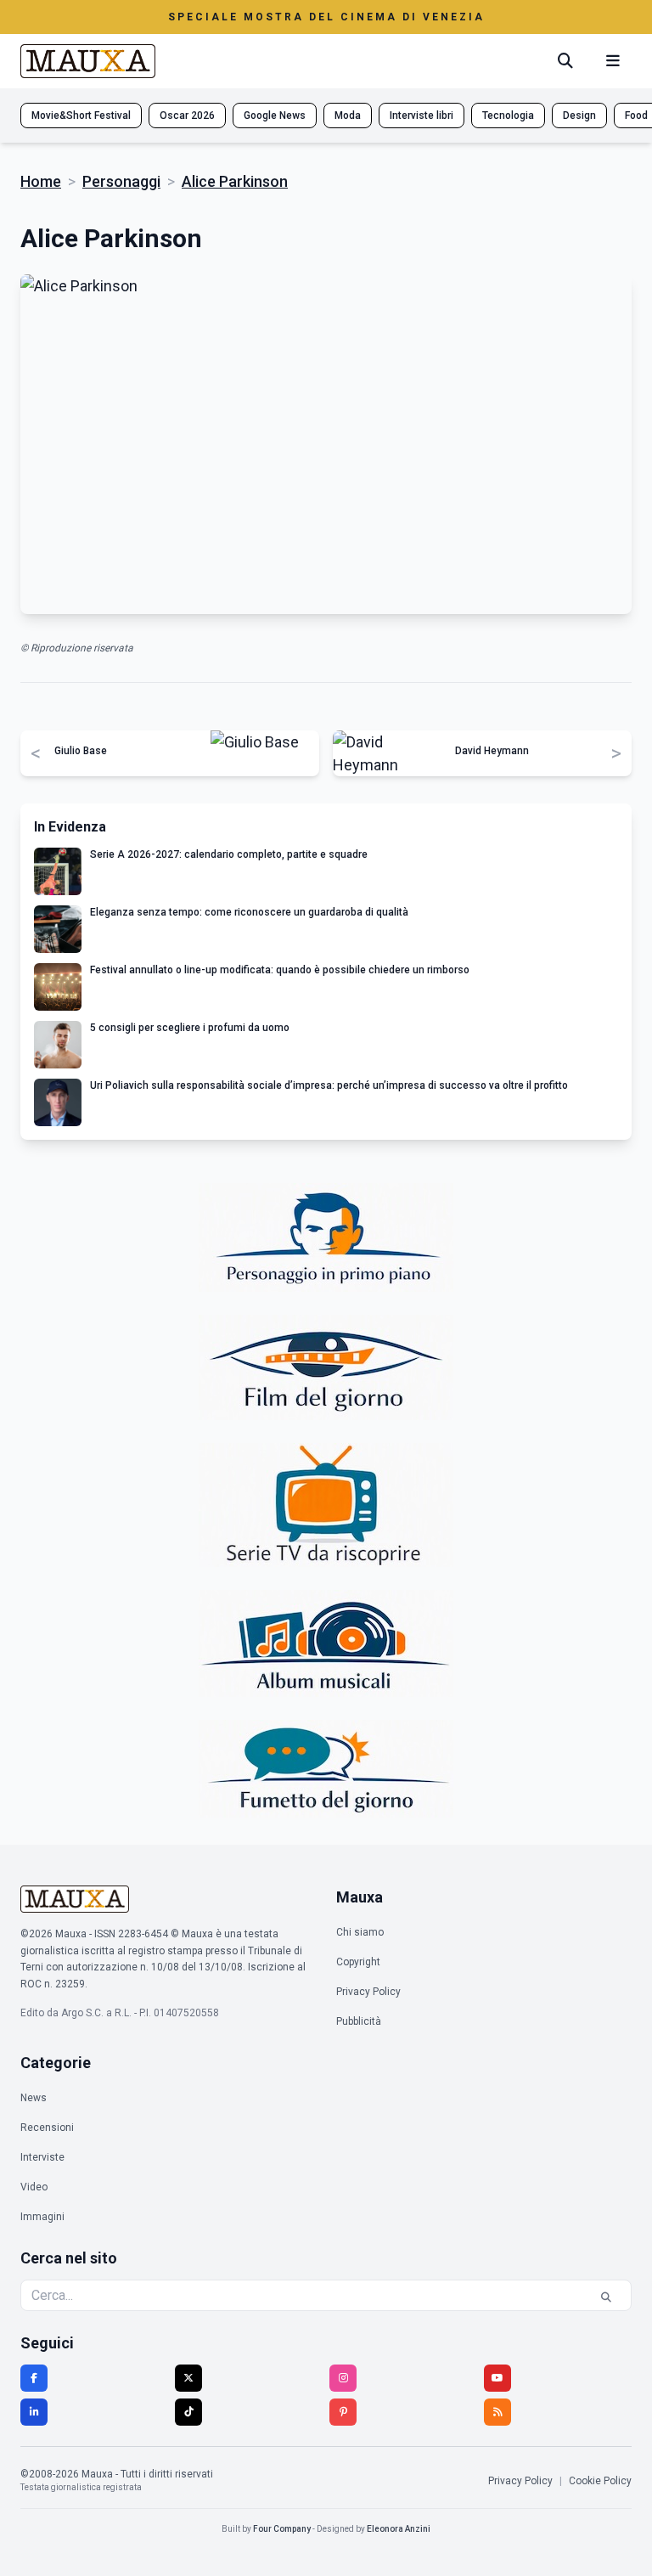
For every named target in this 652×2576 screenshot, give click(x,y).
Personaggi (121, 181)
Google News (275, 116)
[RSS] (497, 2412)
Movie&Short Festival (81, 116)
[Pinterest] (343, 2412)
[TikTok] (188, 2412)
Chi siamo (360, 1932)
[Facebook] (34, 2378)
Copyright (358, 1962)
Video (34, 2187)
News (34, 2098)
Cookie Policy (600, 2481)
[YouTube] (497, 2378)
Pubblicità (359, 2021)
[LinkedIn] (34, 2412)
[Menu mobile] (613, 61)
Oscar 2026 (187, 116)
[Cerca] (565, 61)
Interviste (42, 2157)
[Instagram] (343, 2378)
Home (41, 181)
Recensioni (47, 2128)
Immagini (42, 2217)
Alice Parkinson (235, 181)
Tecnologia (508, 116)
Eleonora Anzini (399, 2529)
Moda (348, 116)
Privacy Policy (368, 1992)
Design (579, 116)
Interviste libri (422, 116)
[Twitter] (188, 2378)
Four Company (282, 2529)
